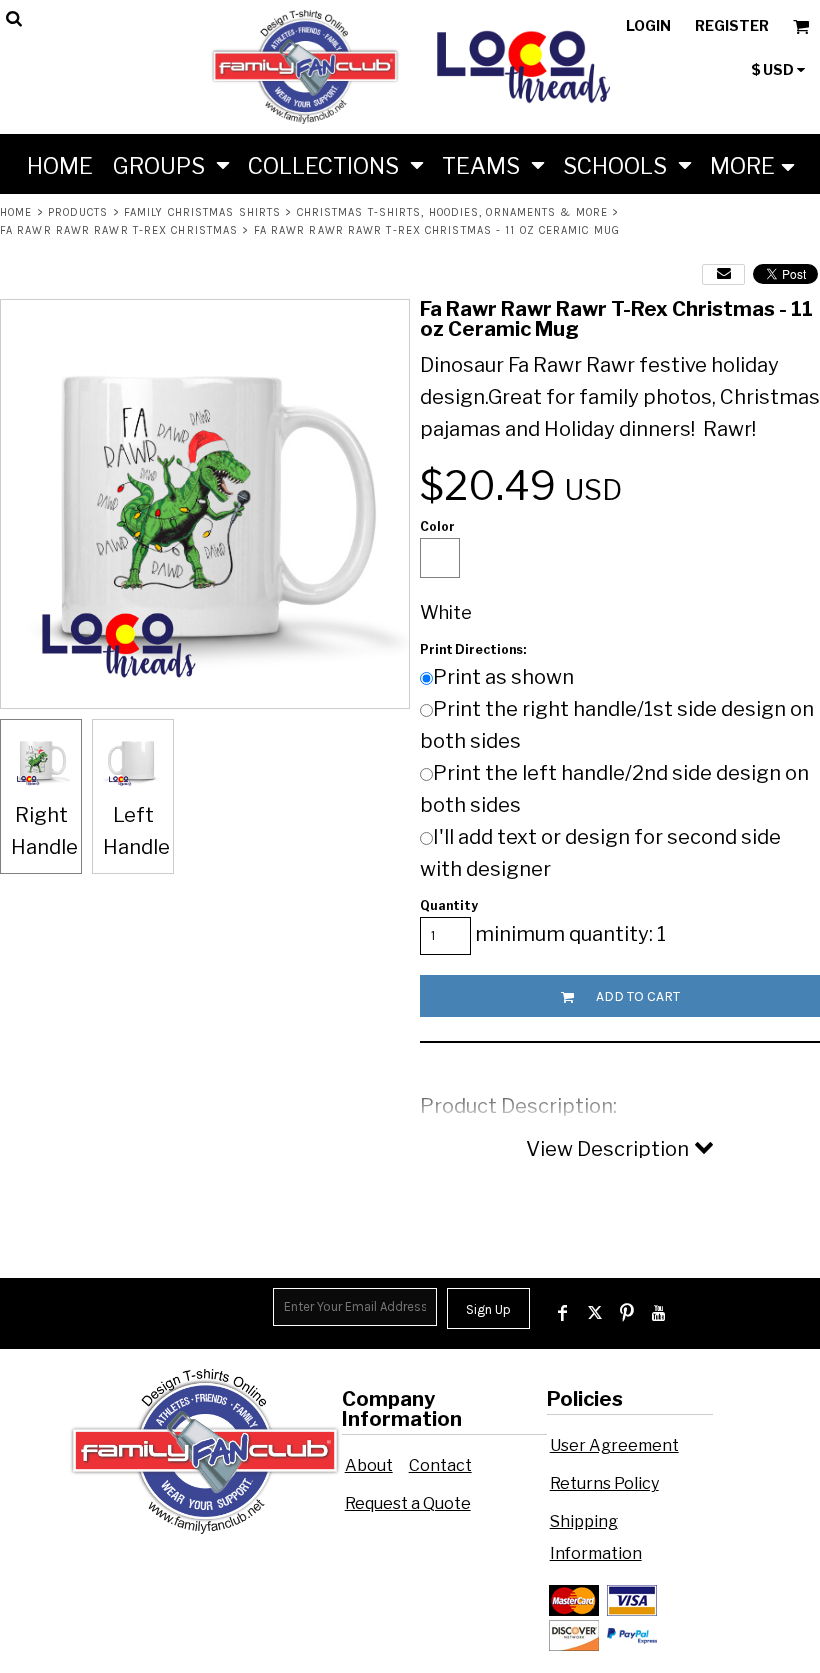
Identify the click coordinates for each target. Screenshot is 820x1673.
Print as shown (503, 677)
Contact (440, 1465)
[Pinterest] (627, 1313)
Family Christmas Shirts (202, 212)
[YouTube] (659, 1313)
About (369, 1465)
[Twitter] (595, 1313)
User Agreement (614, 1445)
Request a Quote (408, 1503)
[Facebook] (563, 1313)
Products (78, 212)
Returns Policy (604, 1483)
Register (732, 25)
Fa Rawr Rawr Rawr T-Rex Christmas (119, 230)
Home (16, 212)
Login (648, 25)
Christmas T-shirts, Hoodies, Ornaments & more (453, 212)
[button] (170, 164)
